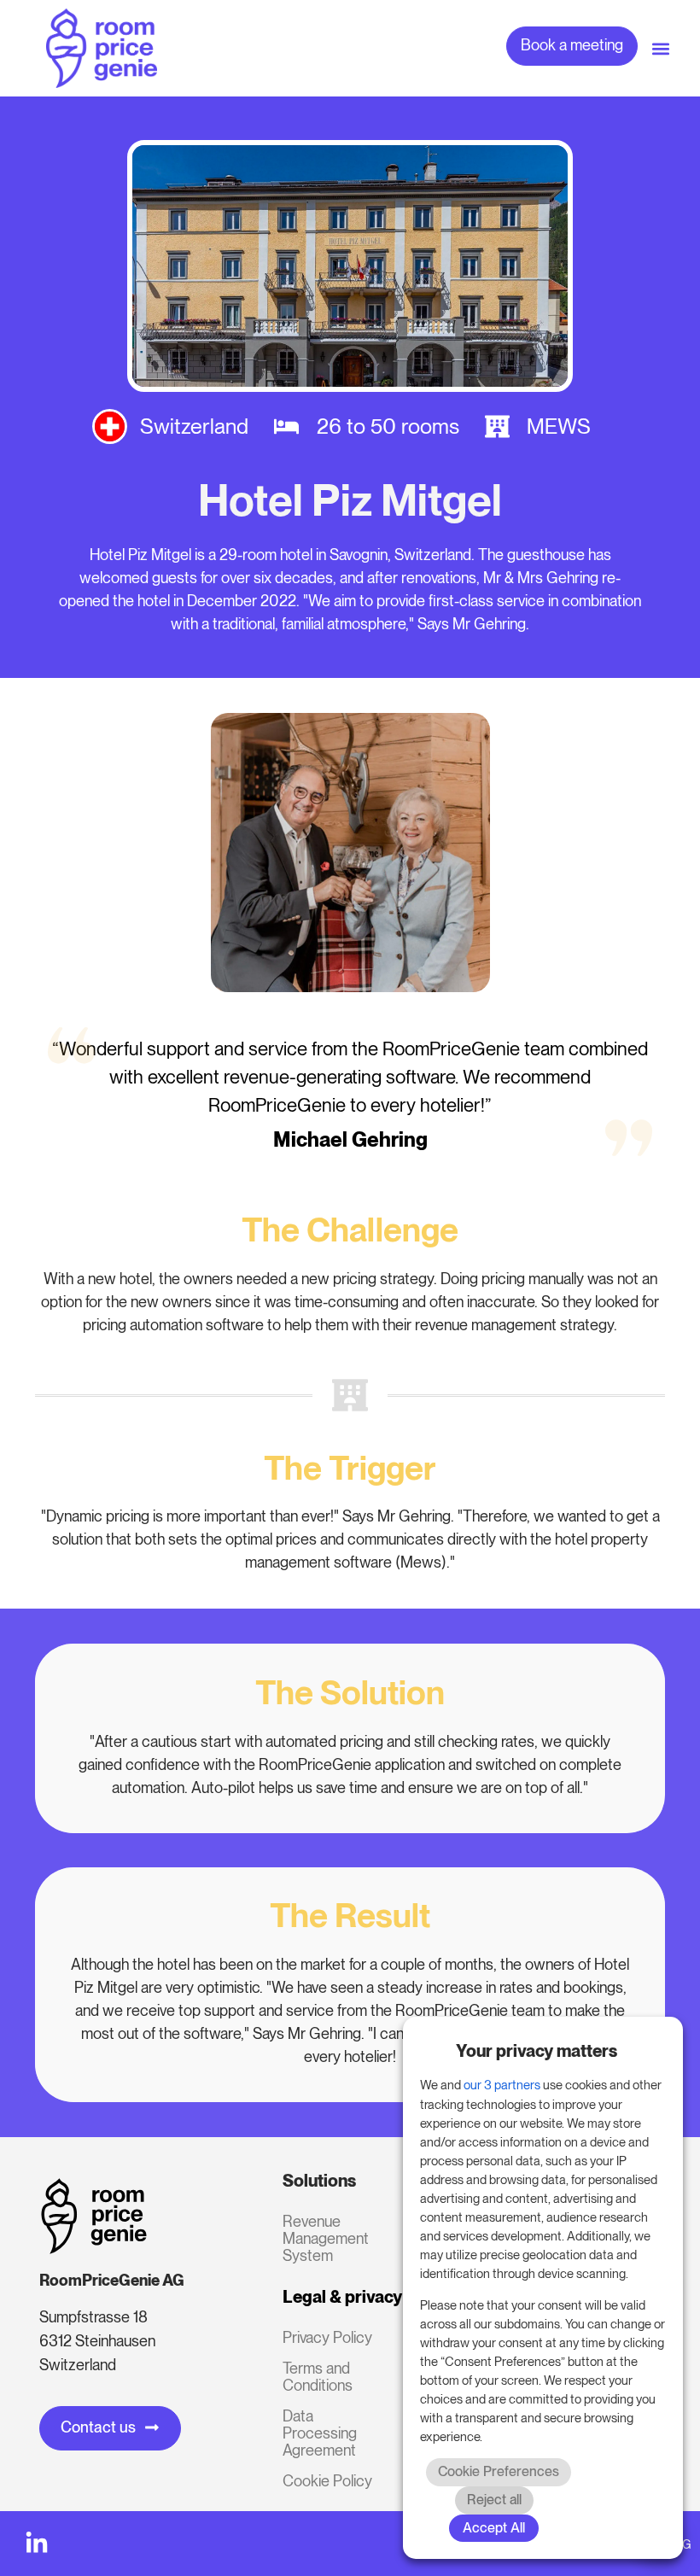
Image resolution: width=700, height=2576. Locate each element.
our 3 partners (502, 2085)
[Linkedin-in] (37, 2544)
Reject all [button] (494, 2500)
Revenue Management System (326, 2238)
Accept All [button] (494, 2528)
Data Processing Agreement (320, 2433)
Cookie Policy (327, 2481)
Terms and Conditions (318, 2377)
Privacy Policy (327, 2337)
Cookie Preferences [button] (499, 2471)
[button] (660, 48)
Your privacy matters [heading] (537, 2051)
